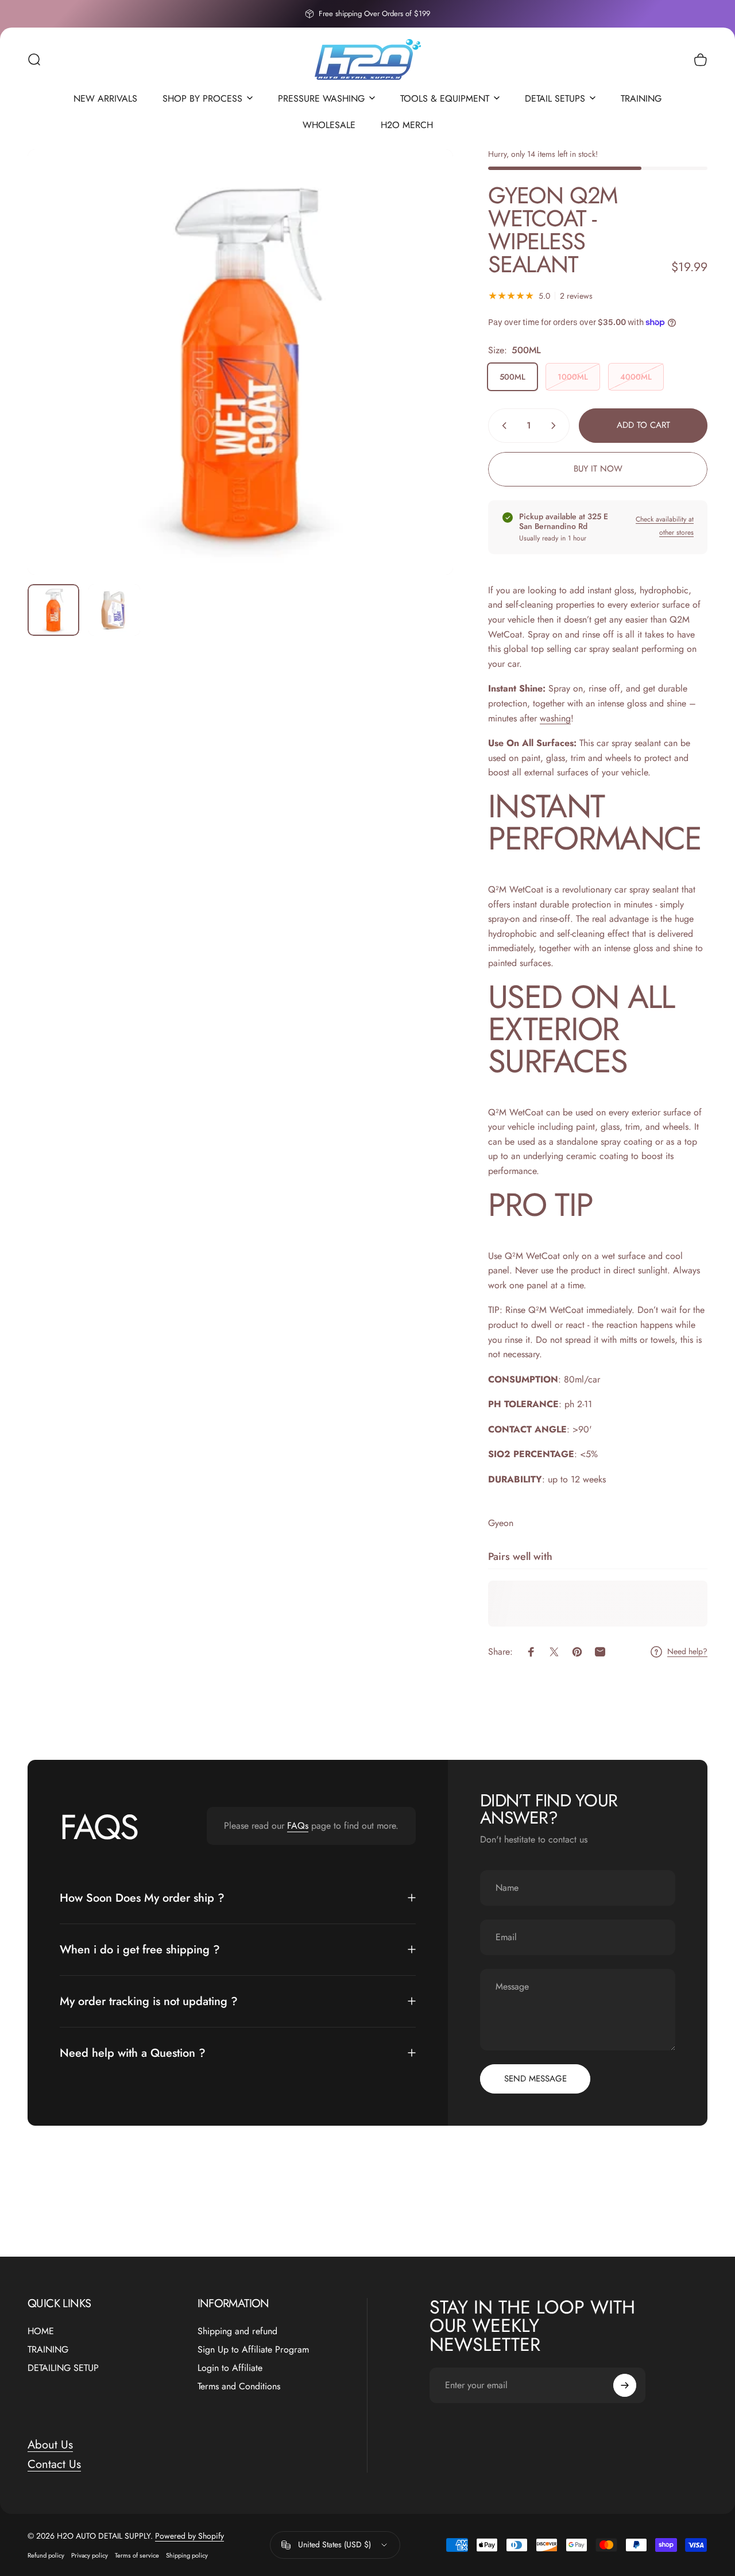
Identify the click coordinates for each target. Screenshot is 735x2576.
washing (555, 718)
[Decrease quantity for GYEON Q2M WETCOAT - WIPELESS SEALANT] (502, 426)
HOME (41, 2331)
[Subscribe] (625, 2385)
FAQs (298, 1826)
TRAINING (48, 2350)
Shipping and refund (237, 2331)
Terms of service (137, 2555)
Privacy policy (90, 2555)
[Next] (423, 381)
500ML (512, 377)
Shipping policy (187, 2555)
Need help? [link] (687, 1652)
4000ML (636, 377)
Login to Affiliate (230, 2368)
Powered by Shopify (189, 2536)
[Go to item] (53, 610)
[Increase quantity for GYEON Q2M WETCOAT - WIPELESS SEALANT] (556, 426)
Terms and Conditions (239, 2386)
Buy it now (598, 469)
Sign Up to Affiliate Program (253, 2350)
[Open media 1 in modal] (240, 362)
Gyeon (501, 1523)
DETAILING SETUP (63, 2368)
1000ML (573, 377)
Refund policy (46, 2555)
